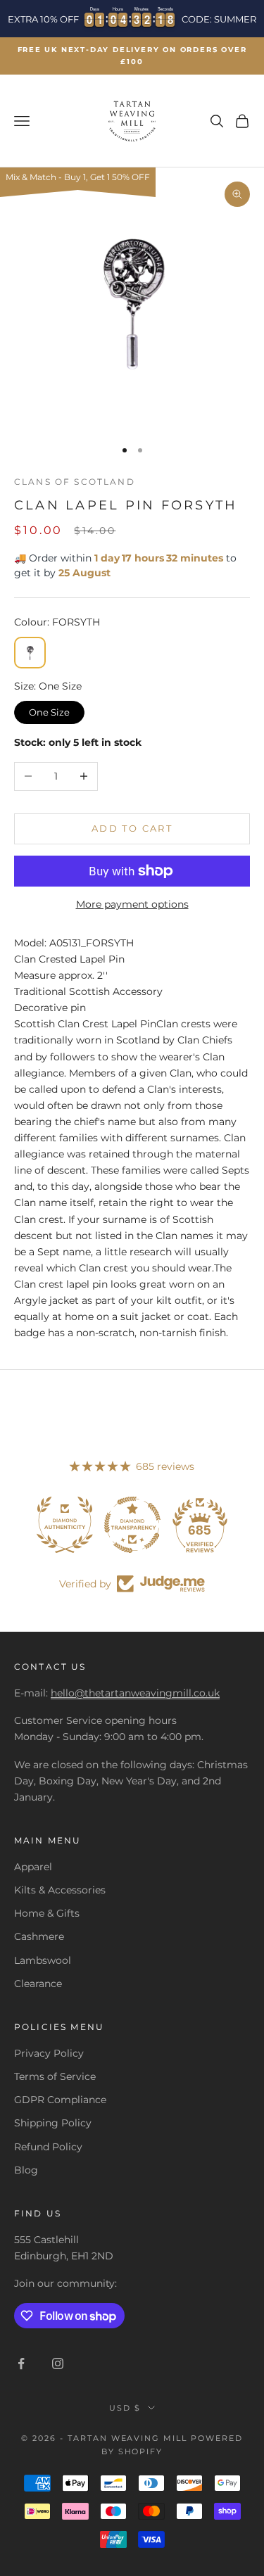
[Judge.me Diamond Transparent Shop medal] (132, 1525)
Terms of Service (55, 2076)
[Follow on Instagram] (58, 2364)
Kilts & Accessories (60, 1890)
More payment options (132, 904)
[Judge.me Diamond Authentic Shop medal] (65, 1525)
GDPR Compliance (60, 2100)
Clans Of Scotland (75, 482)
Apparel (33, 1867)
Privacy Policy (49, 2053)
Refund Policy (48, 2147)
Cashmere (39, 1936)
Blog (26, 2170)
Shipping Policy (53, 2123)
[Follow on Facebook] (21, 2364)
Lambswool (43, 1960)
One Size (50, 709)
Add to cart (132, 828)
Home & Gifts (47, 1913)
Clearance (38, 1984)
